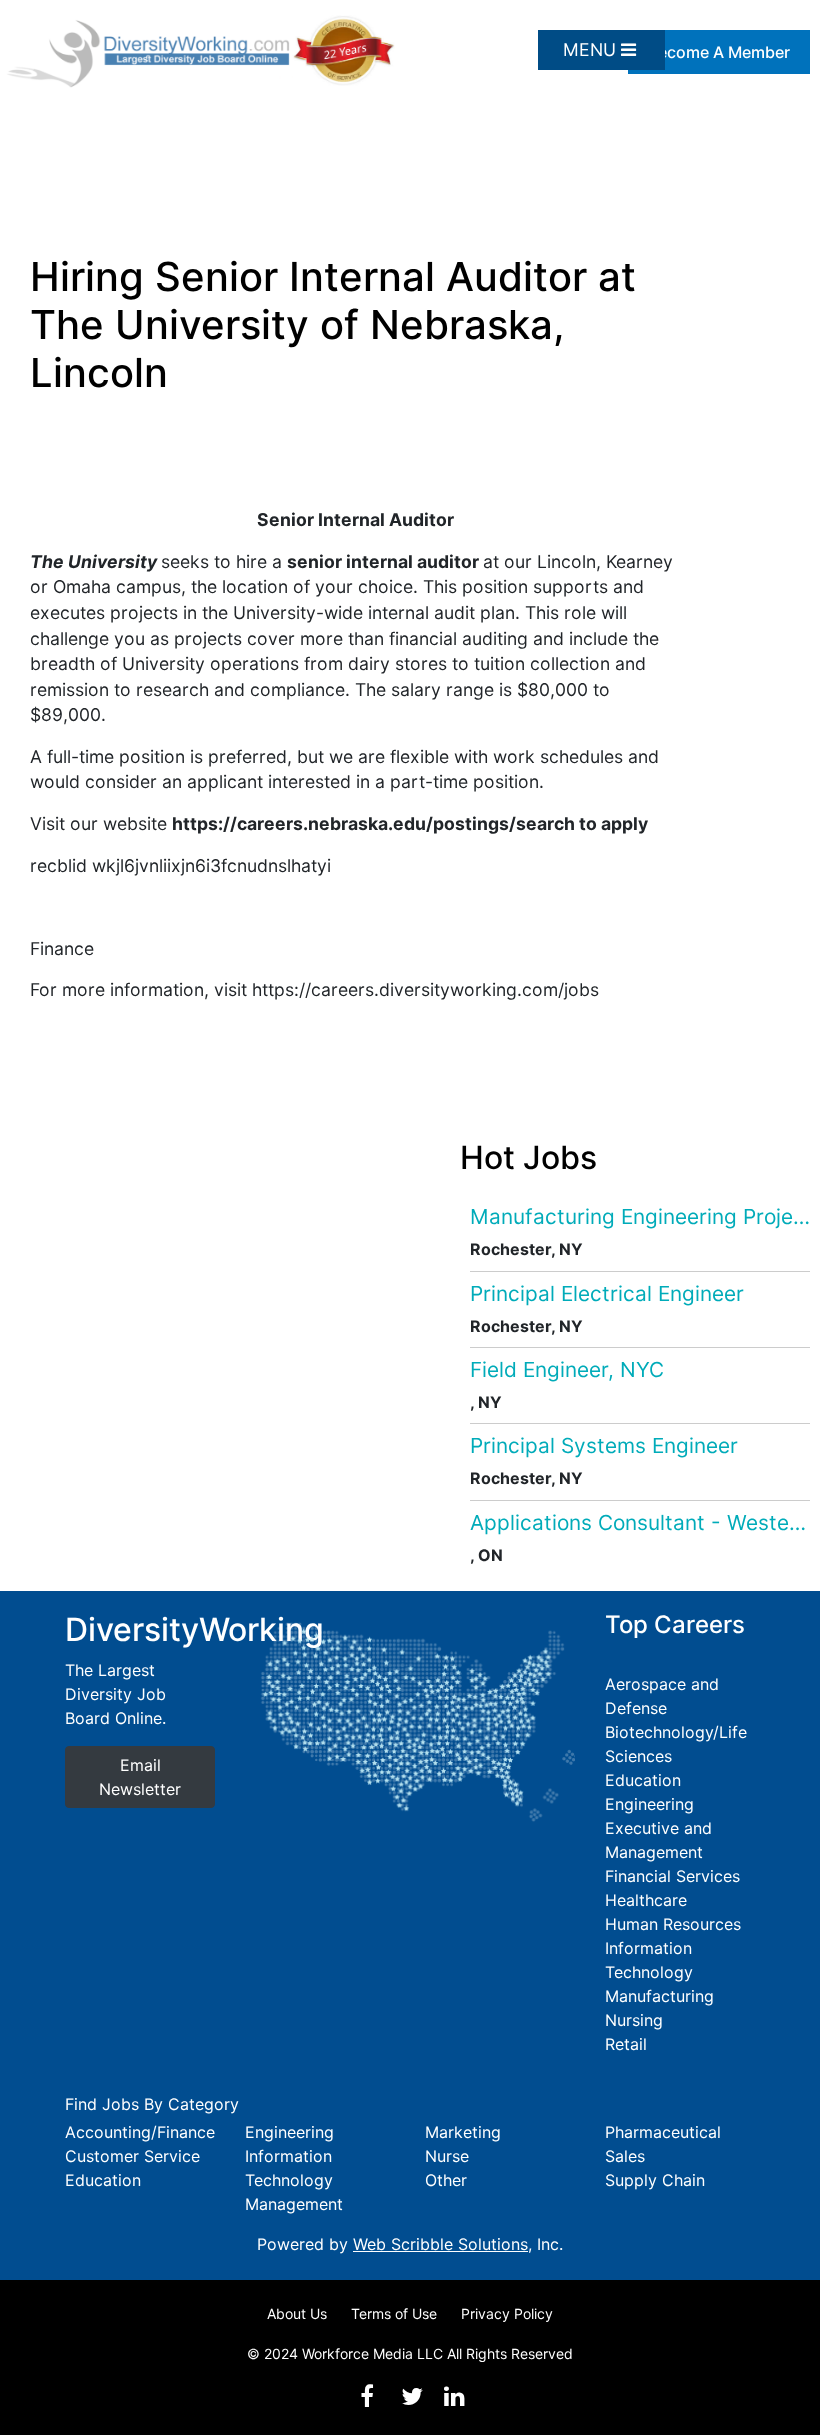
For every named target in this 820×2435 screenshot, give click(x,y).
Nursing (634, 2020)
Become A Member (719, 52)
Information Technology (649, 1960)
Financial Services (672, 1876)
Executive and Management (658, 1840)
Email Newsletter (140, 1777)
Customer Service (132, 2156)
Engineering (649, 1804)
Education (643, 1780)
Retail (626, 2044)
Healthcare (646, 1900)
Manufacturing (659, 1996)
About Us (297, 2313)
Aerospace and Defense (662, 1696)
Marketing (463, 2132)
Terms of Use (394, 2313)
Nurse (447, 2156)
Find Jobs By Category (152, 2104)
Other (446, 2180)
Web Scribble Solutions (440, 2244)
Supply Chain (655, 2180)
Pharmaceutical (663, 2132)
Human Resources (673, 1924)
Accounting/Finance (140, 2132)
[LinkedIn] (454, 2396)
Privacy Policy (507, 2313)
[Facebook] (367, 2396)
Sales (625, 2156)
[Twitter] (412, 2396)
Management (294, 2204)
